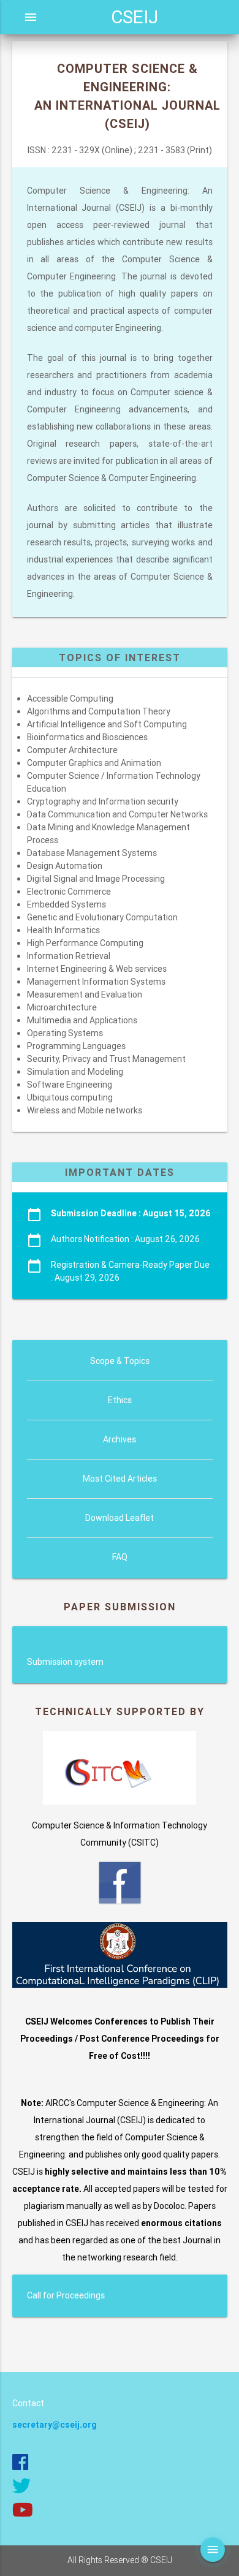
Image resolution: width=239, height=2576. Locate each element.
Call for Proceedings (66, 2295)
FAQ (120, 1557)
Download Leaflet (120, 1518)
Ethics (120, 1400)
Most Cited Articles (120, 1479)
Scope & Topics (120, 1361)
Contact (28, 2403)
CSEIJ (135, 17)
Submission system (65, 1662)
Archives (120, 1439)
